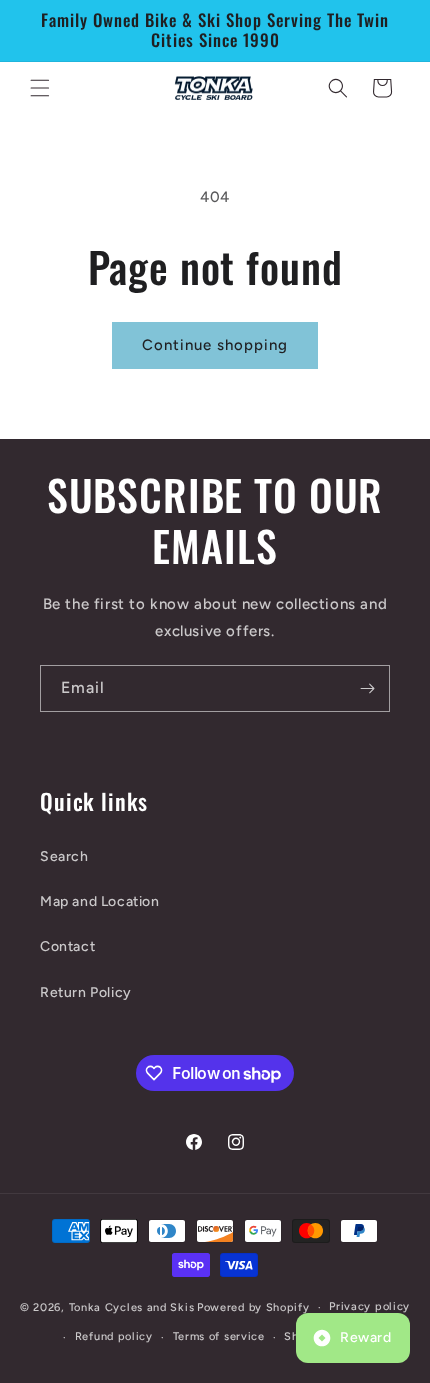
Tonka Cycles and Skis (132, 1307)
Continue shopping (215, 345)
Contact (67, 946)
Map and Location (100, 901)
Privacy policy (369, 1306)
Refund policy (114, 1336)
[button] (40, 88)
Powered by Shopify (253, 1307)
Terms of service (219, 1336)
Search (64, 856)
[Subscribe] (367, 688)
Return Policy (86, 992)
